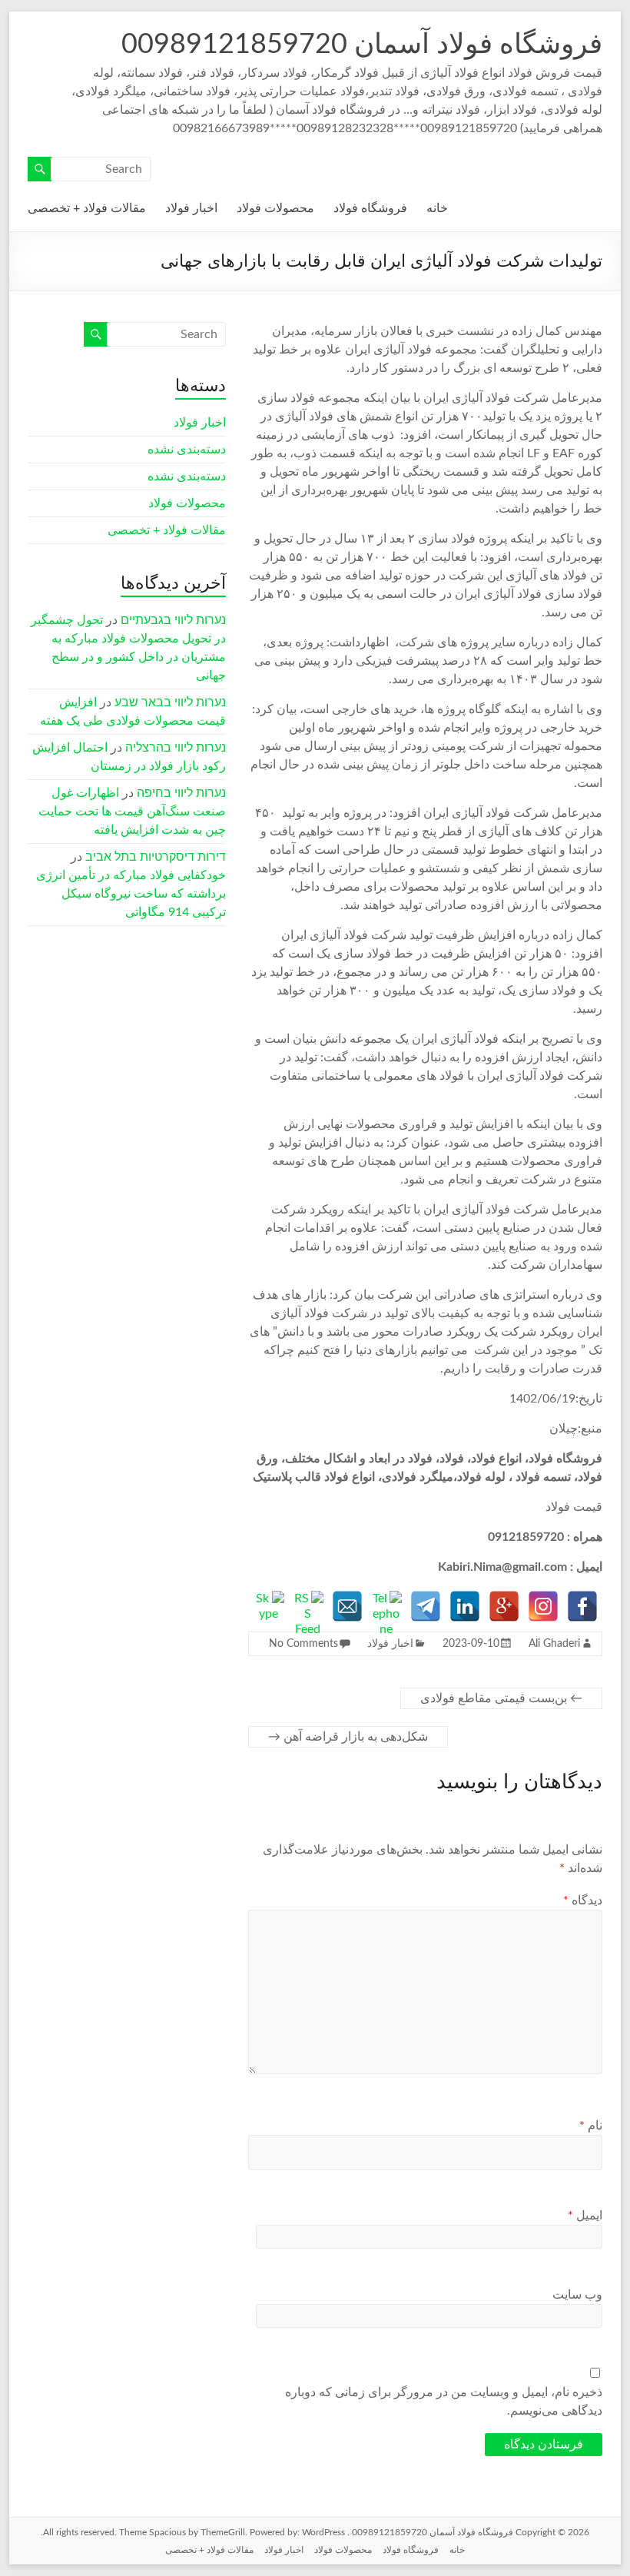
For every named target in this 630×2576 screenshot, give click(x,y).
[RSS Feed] (308, 1606)
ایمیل (585, 2216)
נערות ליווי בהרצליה (176, 748)
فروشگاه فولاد (370, 208)
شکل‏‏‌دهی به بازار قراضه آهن (348, 1737)
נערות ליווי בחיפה (181, 793)
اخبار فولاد (191, 208)
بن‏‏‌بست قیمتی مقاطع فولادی (501, 1698)
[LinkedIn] (465, 1606)
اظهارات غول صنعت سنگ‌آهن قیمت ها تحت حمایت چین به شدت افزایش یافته (132, 812)
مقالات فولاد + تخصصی (87, 208)
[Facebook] (582, 1606)
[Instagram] (543, 1606)
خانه (437, 208)
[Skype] (269, 1606)
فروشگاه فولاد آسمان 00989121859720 (362, 45)
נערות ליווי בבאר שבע (170, 702)
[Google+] (504, 1606)
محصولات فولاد (275, 208)
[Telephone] (386, 1606)
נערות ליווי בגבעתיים (173, 620)
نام (590, 2126)
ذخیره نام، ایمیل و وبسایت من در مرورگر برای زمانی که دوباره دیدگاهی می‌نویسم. (443, 2402)
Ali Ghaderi (554, 1644)
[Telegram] (426, 1606)
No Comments (303, 1644)
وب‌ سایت (577, 2295)
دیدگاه (582, 1900)
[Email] (347, 1606)
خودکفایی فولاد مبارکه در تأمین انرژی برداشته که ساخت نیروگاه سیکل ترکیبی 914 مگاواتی (131, 894)
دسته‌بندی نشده (187, 450)
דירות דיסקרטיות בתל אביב (156, 857)
